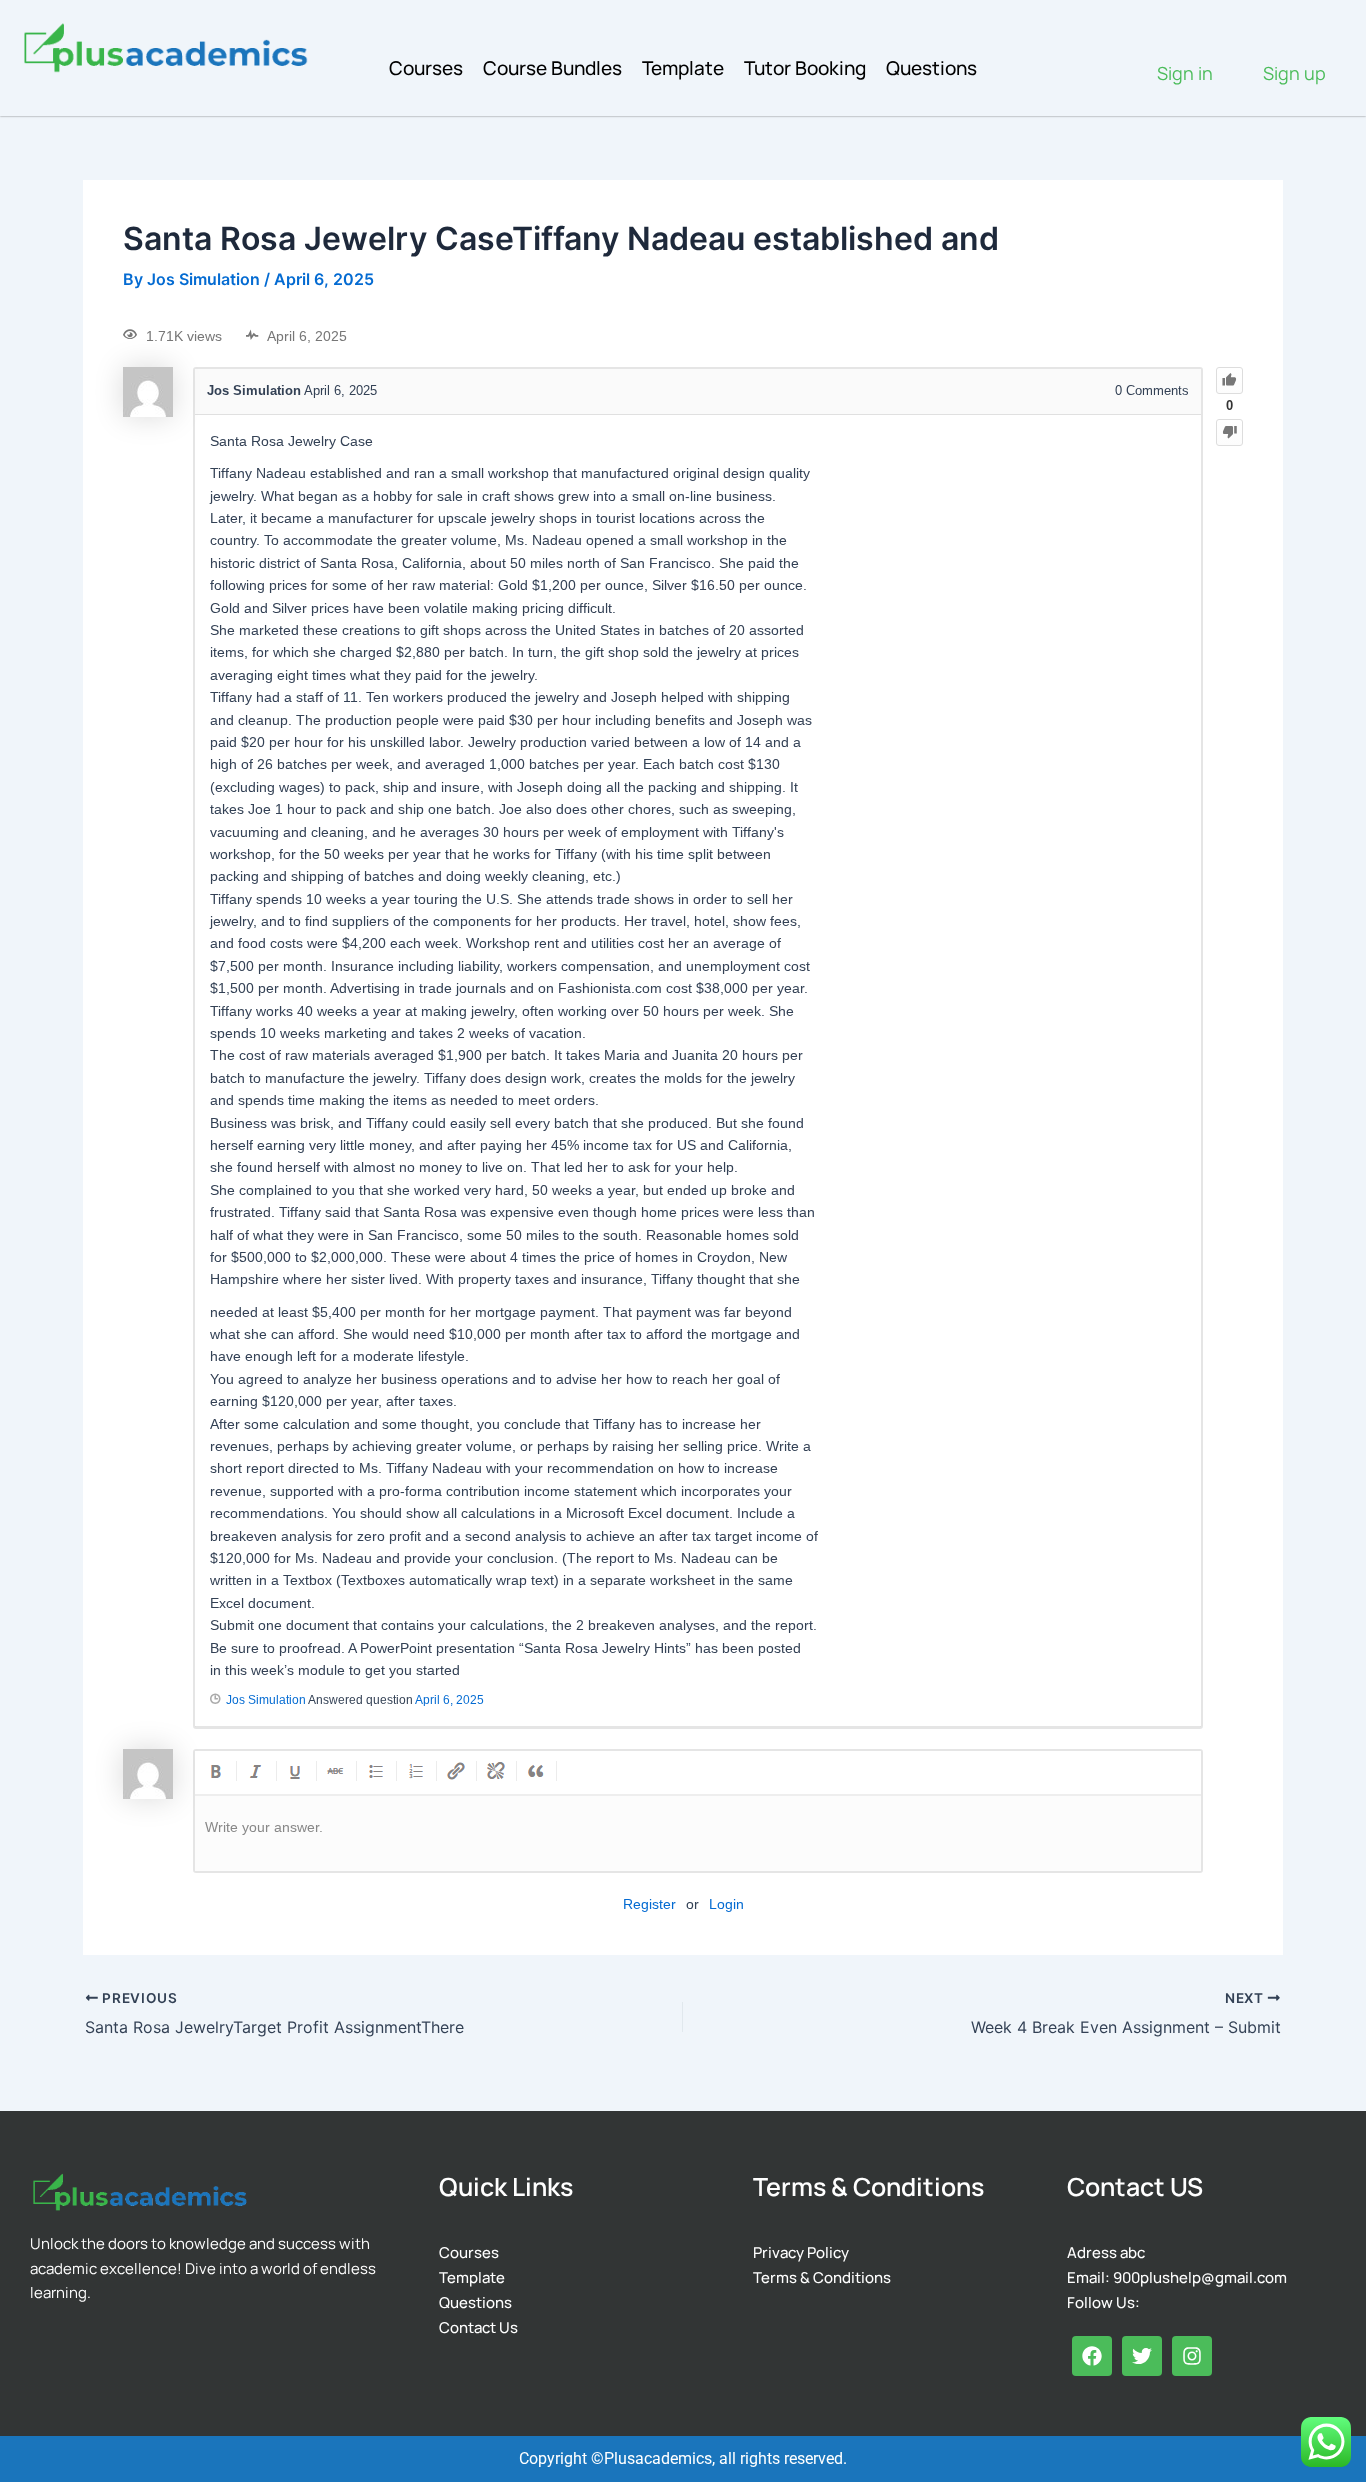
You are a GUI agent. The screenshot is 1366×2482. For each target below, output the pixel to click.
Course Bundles (552, 68)
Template (683, 68)
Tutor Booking (805, 68)
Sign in (1185, 73)
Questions (931, 68)
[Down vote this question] (1229, 432)
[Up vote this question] (1229, 380)
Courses (426, 68)
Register (649, 1904)
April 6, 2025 (449, 1700)
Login (726, 1904)
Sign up (1294, 73)
